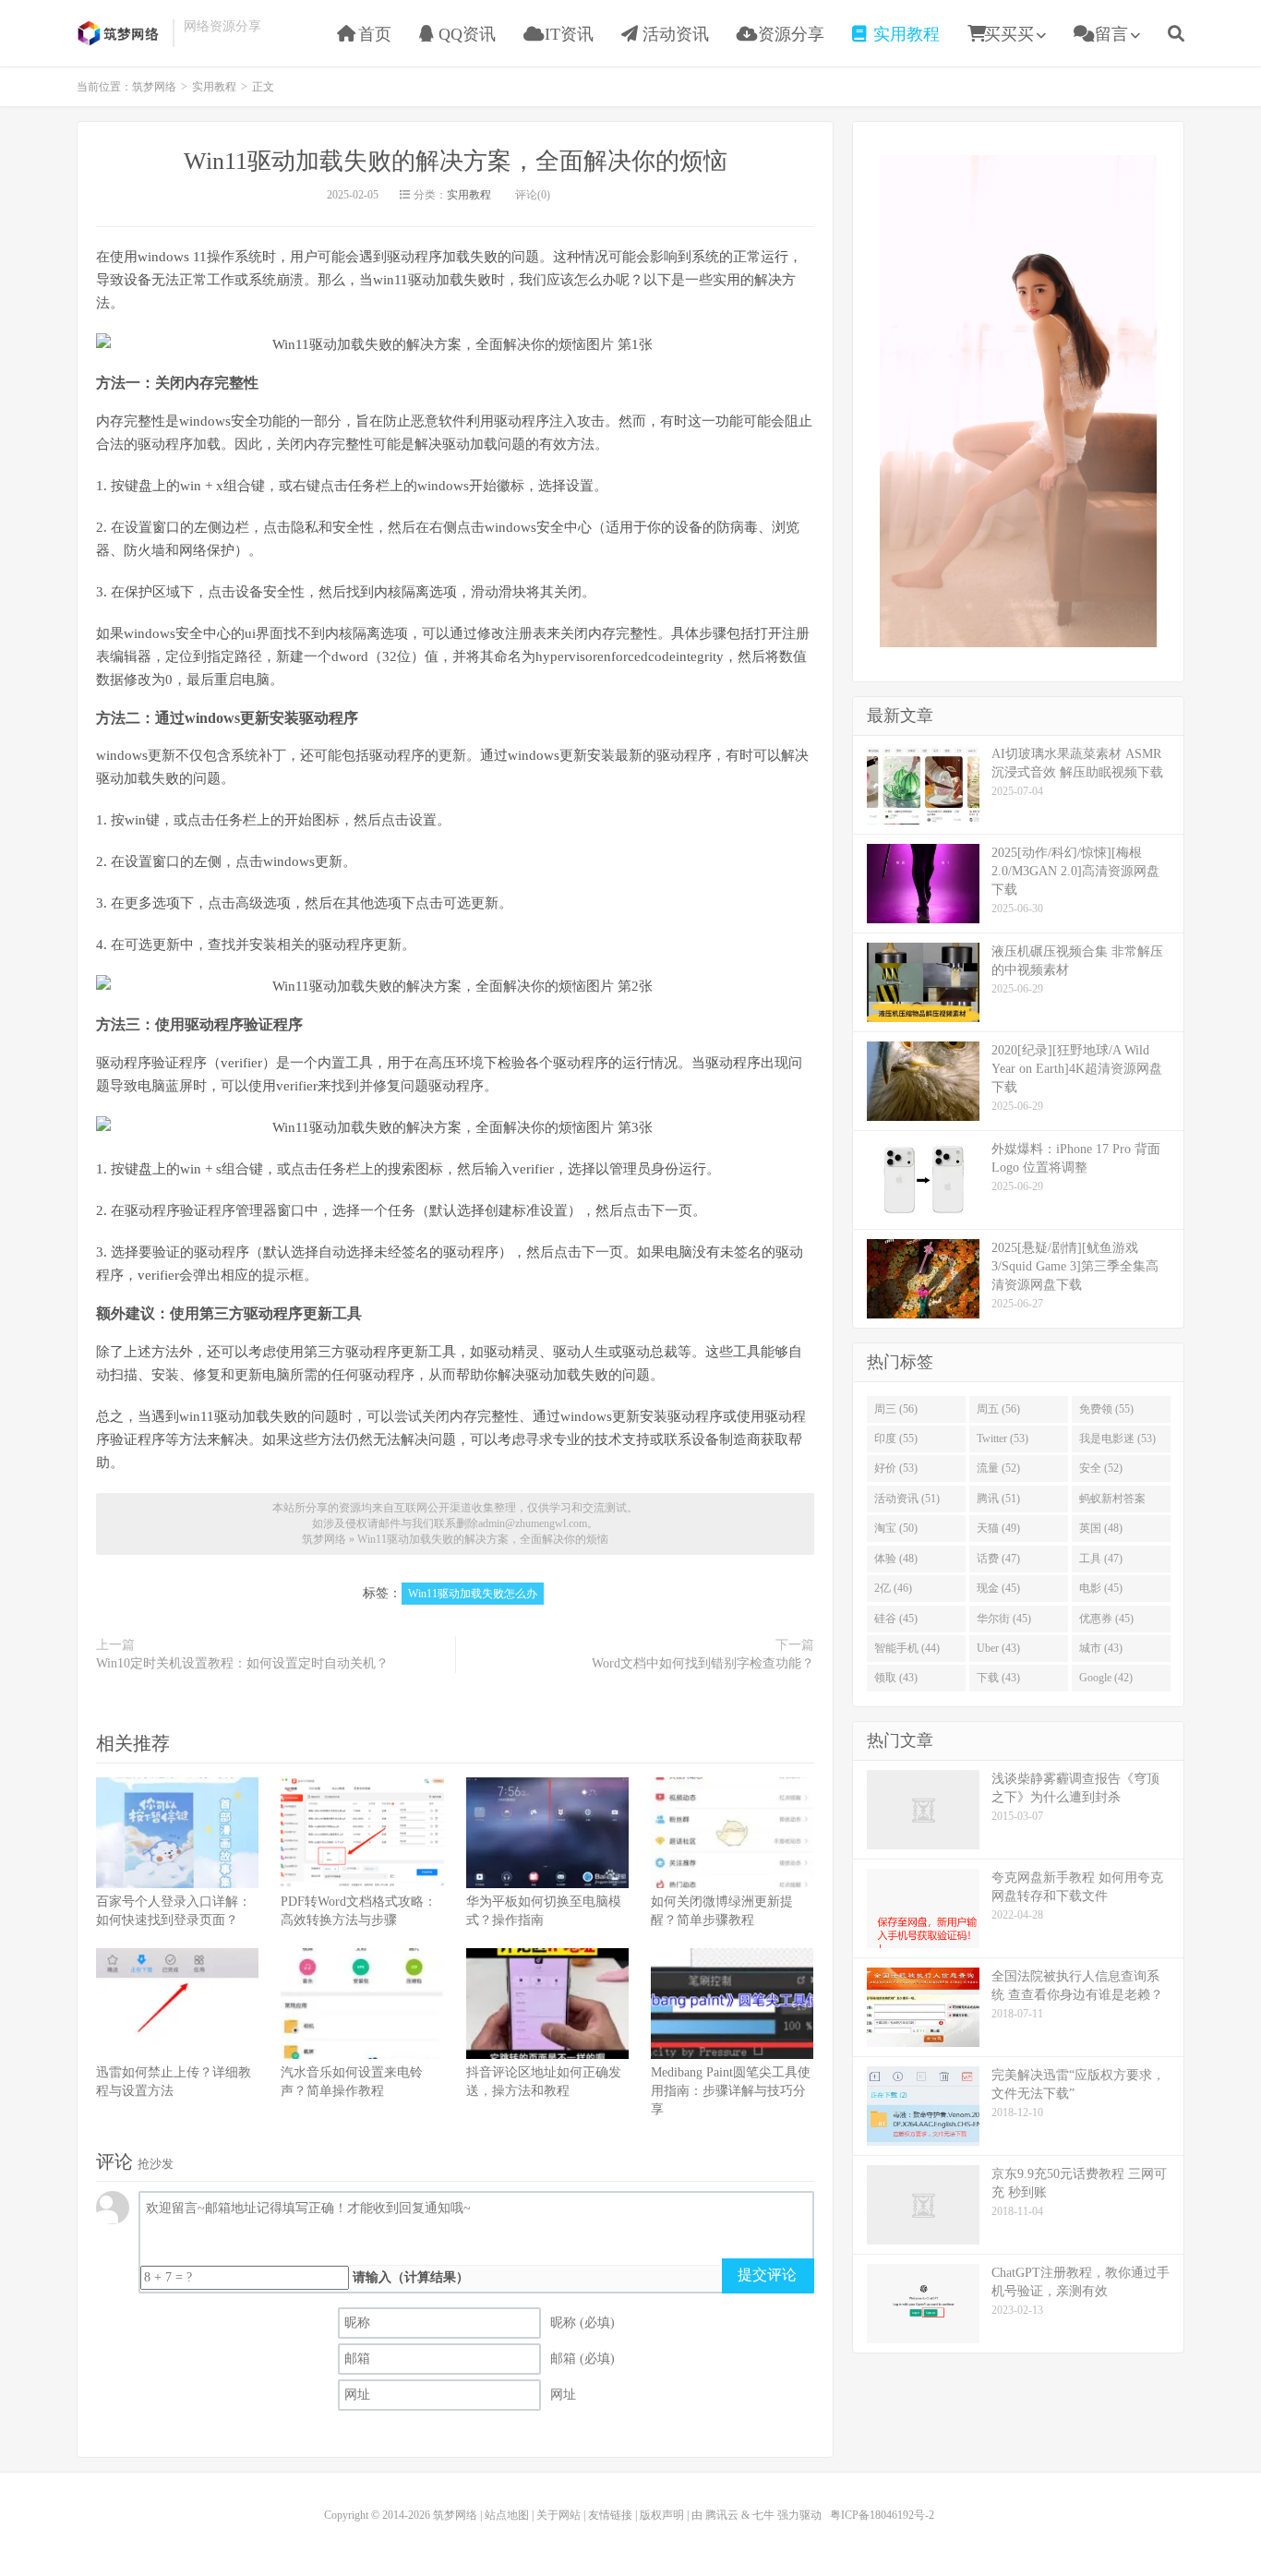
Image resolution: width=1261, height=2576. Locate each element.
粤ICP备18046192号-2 (882, 2515)
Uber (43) (998, 1648)
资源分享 (789, 34)
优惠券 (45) (1106, 1619)
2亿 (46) (893, 1588)
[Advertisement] (1018, 399)
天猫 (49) (998, 1528)
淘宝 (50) (896, 1528)
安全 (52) (1101, 1468)
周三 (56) (896, 1409)
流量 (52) (998, 1468)
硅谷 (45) (896, 1619)
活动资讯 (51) (907, 1499)
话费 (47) (998, 1559)
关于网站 (558, 2515)
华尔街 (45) (1004, 1619)
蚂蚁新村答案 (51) (1112, 1502)
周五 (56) (998, 1409)
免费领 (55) (1106, 1409)
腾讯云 (722, 2515)
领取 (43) (896, 1678)
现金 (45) (998, 1588)
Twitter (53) (1003, 1438)
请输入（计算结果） (411, 2277)
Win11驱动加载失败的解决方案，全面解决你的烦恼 (456, 161)
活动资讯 (673, 34)
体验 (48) (896, 1559)
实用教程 (904, 34)
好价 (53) (896, 1468)
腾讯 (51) (998, 1499)
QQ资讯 (465, 34)
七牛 (763, 2515)
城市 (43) (1101, 1648)
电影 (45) (1101, 1588)
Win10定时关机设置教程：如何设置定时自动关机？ (242, 1663)
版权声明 (662, 2515)
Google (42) (1106, 1678)
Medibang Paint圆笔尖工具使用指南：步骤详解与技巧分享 (731, 2091)
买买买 (1009, 34)
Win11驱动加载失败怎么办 (473, 1594)
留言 (1109, 34)
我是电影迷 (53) (1117, 1438)
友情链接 (610, 2515)
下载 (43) (998, 1678)
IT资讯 (567, 34)
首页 (372, 34)
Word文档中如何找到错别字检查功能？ (703, 1663)
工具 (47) (1101, 1559)
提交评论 (767, 2275)
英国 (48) (1101, 1528)
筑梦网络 (120, 33)
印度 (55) (896, 1438)
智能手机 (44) (907, 1648)
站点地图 (507, 2515)
